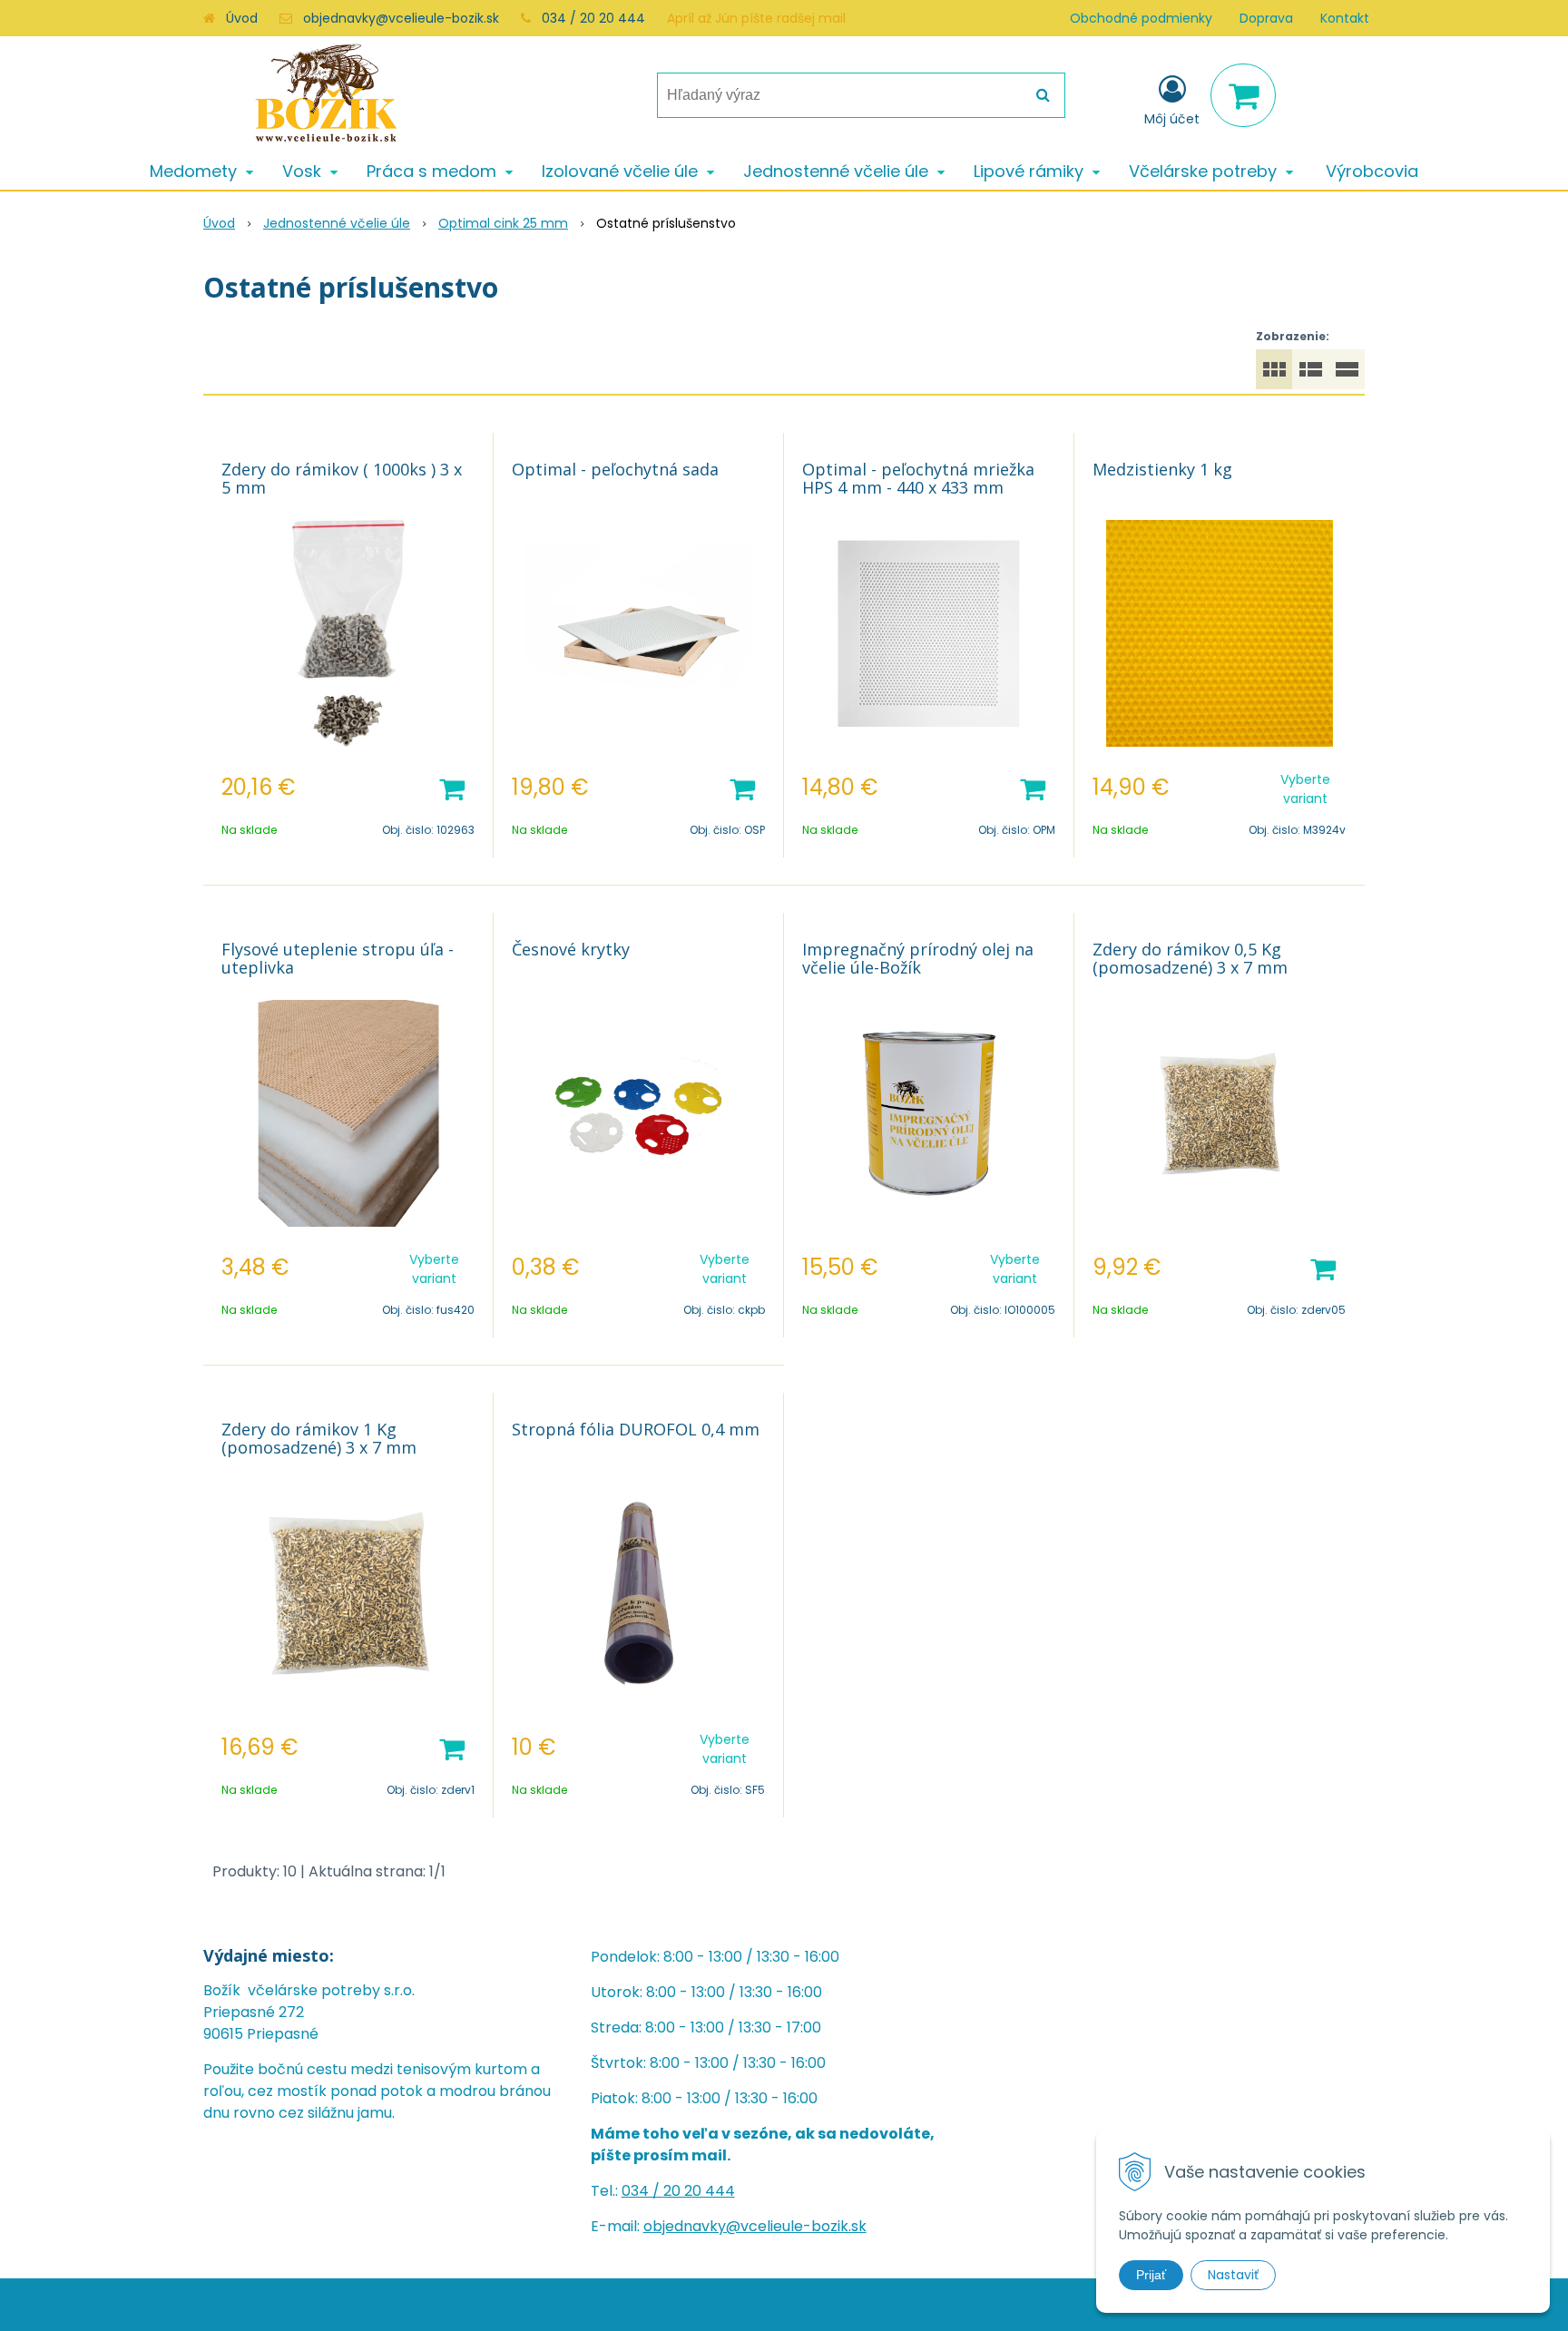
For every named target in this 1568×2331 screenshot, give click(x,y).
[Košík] (1243, 95)
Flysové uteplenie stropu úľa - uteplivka (338, 958)
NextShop (747, 2304)
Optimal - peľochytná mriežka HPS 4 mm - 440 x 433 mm (918, 478)
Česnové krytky (571, 949)
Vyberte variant (1305, 789)
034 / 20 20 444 (593, 18)
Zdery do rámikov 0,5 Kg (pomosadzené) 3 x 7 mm (1190, 958)
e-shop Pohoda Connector (861, 2304)
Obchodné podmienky (1141, 18)
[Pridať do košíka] (452, 788)
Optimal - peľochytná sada (615, 469)
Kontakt (1345, 18)
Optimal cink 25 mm (503, 223)
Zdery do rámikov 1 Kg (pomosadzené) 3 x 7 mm (319, 1438)
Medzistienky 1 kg (1162, 469)
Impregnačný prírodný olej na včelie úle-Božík (918, 958)
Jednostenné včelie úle (337, 223)
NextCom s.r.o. (994, 2304)
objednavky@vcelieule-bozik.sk (401, 18)
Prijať (1151, 2275)
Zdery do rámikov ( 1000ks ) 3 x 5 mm (342, 478)
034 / (642, 2191)
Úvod (242, 18)
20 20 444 (699, 2191)
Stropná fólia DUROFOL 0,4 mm (636, 1429)
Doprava (1266, 18)
